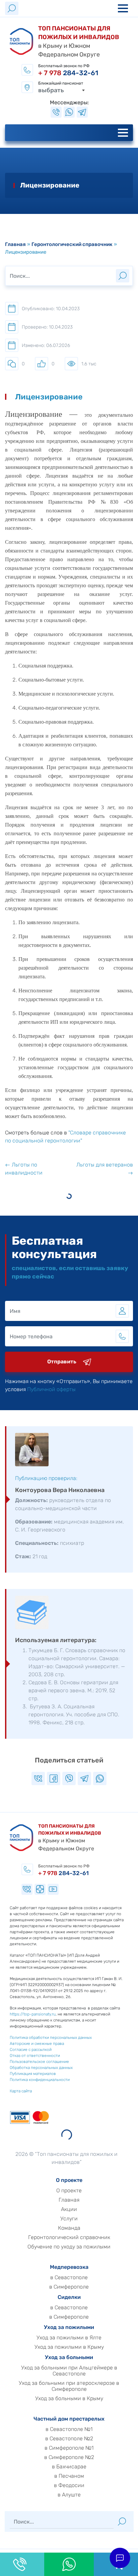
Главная (15, 244)
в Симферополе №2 (69, 2457)
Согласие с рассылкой (31, 2050)
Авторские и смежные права (37, 2044)
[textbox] (62, 90)
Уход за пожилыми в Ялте (69, 2338)
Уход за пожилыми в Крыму (69, 2347)
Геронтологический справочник (72, 244)
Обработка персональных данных (41, 2068)
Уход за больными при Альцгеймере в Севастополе (69, 2371)
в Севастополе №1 (69, 2429)
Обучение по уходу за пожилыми (69, 2247)
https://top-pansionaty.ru (33, 2014)
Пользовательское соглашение (39, 2062)
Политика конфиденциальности (40, 2080)
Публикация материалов (33, 2074)
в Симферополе (69, 2287)
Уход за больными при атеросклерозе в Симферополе (69, 2386)
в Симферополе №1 (69, 2448)
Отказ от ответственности (35, 2056)
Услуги (69, 2219)
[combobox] (62, 90)
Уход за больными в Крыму (69, 2399)
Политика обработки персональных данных (51, 2038)
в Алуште (69, 2495)
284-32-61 (68, 73)
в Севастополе (69, 2278)
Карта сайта (21, 2091)
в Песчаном (69, 2476)
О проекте (69, 2191)
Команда (69, 2228)
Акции (69, 2209)
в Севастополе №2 (69, 2439)
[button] (120, 2558)
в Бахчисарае (69, 2467)
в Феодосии (69, 2485)
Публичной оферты (51, 1389)
